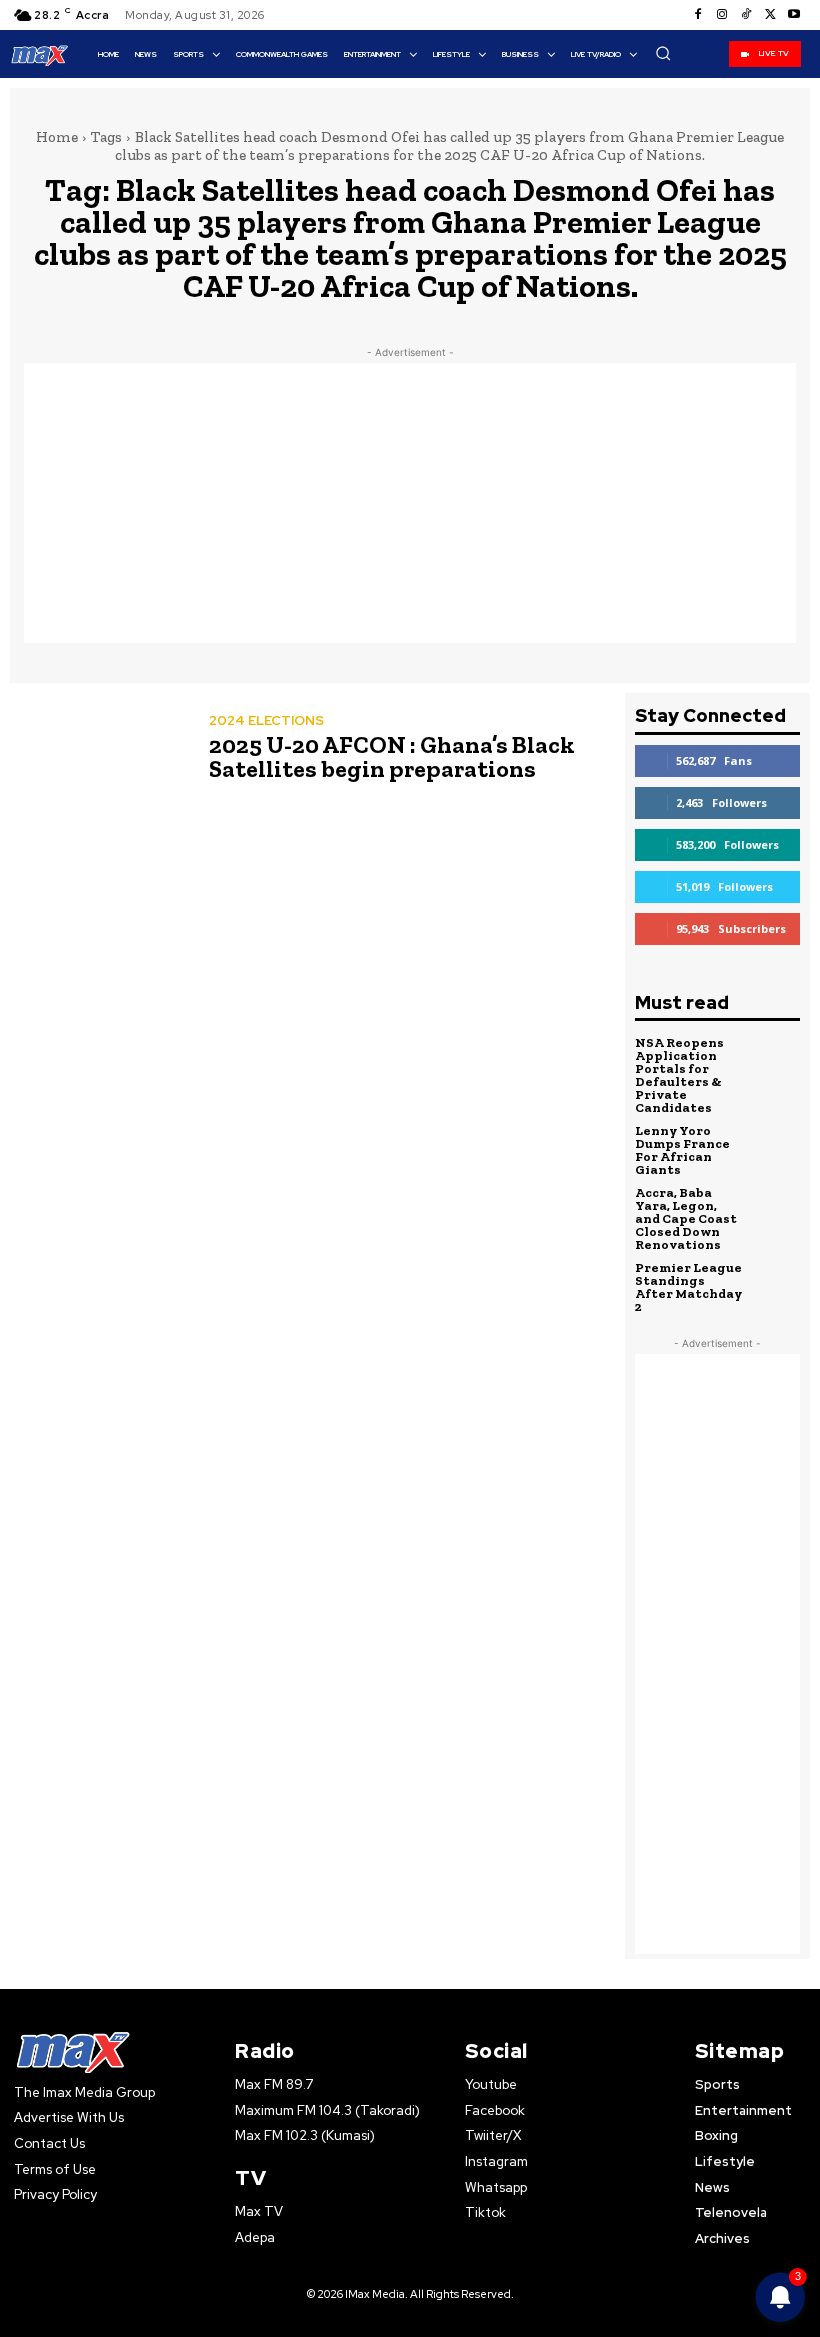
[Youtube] (794, 15)
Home (57, 137)
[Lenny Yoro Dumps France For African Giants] (776, 1149)
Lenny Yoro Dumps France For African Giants (682, 1150)
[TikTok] (746, 15)
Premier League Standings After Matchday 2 (688, 1287)
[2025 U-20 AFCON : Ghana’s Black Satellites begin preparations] (99, 750)
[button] (663, 53)
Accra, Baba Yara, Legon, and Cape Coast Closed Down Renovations (686, 1218)
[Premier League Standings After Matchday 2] (776, 1286)
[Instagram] (722, 15)
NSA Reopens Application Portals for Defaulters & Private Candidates (679, 1075)
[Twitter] (770, 15)
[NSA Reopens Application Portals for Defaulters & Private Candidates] (776, 1061)
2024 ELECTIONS (266, 720)
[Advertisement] (410, 503)
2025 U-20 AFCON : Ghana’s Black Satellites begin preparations (392, 756)
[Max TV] (40, 55)
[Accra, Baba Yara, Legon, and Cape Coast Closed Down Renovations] (776, 1211)
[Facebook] (698, 15)
